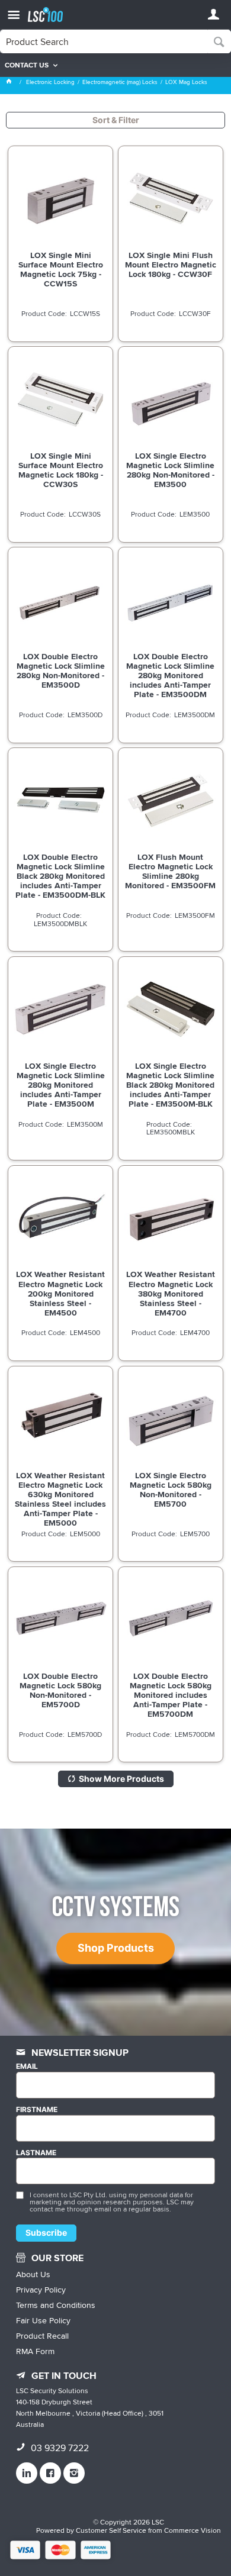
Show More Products (121, 1779)
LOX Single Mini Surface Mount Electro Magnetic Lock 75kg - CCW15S (61, 269)
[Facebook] (50, 2473)
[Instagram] (74, 2473)
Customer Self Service (111, 2530)
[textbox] (104, 41)
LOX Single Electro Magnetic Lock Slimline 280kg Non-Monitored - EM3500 (170, 470)
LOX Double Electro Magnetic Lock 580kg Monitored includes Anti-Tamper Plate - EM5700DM (171, 1695)
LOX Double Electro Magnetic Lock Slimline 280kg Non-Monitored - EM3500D (61, 670)
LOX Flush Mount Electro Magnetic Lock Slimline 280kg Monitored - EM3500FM (170, 871)
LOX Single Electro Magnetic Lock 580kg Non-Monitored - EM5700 (171, 1489)
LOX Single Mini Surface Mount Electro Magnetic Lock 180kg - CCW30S (61, 470)
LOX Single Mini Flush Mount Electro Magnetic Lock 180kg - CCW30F (171, 265)
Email (27, 2066)
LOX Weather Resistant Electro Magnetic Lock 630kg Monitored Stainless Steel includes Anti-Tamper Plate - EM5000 (60, 1499)
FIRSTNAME (37, 2110)
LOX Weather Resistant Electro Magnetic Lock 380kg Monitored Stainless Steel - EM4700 (171, 1293)
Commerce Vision (192, 2530)
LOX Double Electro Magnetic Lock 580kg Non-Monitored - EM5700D (60, 1690)
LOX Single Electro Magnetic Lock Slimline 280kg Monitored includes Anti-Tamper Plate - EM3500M (61, 1085)
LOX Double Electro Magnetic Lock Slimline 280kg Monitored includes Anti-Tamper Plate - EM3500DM (170, 675)
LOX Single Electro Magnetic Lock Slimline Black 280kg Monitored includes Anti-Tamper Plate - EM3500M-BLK (170, 1085)
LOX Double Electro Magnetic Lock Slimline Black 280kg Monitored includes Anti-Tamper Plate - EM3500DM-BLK (60, 876)
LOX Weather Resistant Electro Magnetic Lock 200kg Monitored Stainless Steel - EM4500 (60, 1293)
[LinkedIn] (27, 2473)
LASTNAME (36, 2153)
